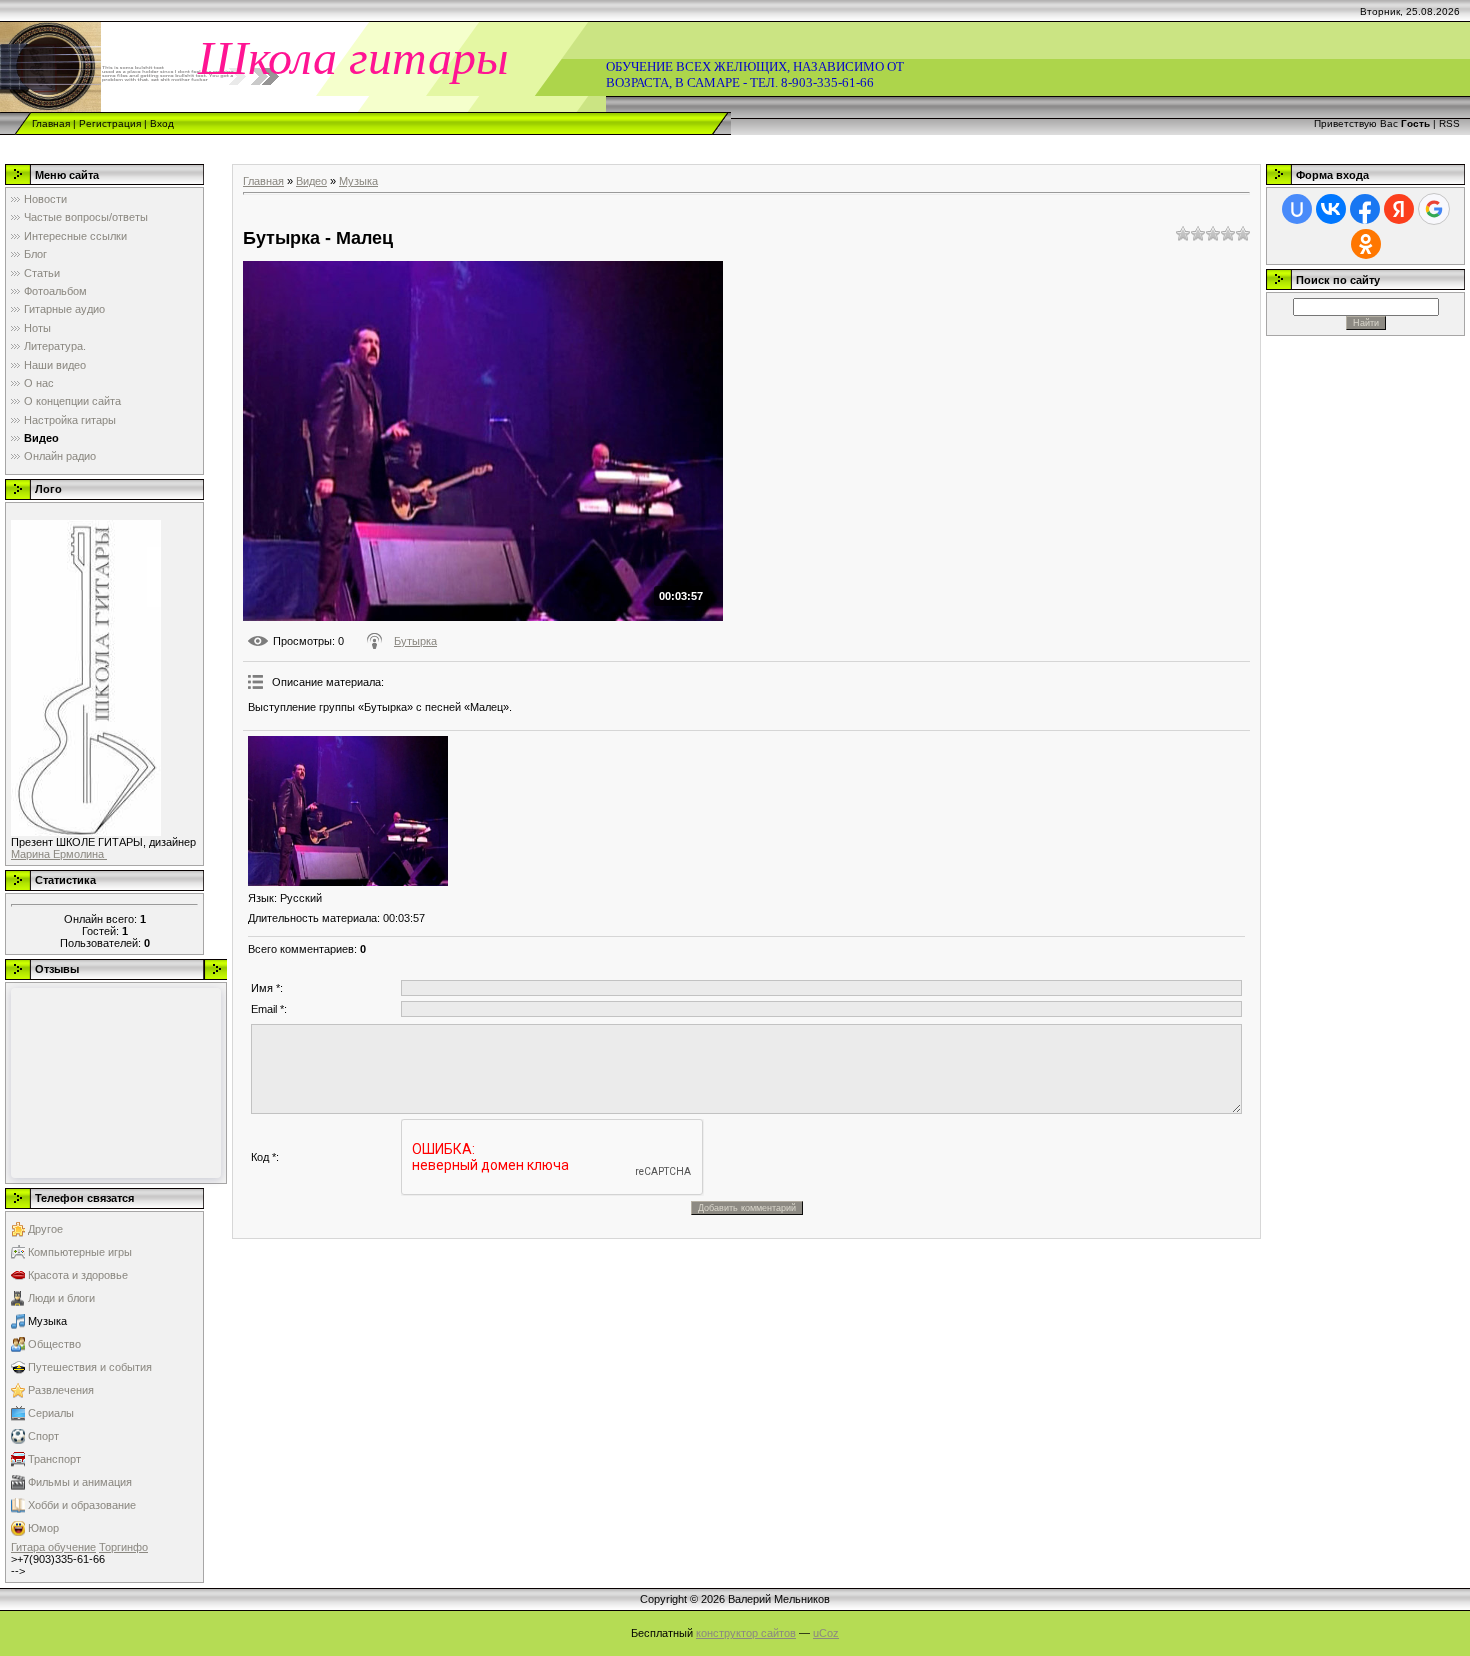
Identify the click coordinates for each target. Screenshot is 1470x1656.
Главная (51, 123)
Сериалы (51, 1413)
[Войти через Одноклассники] (1366, 244)
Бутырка (415, 641)
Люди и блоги (61, 1298)
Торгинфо (123, 1547)
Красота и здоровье (78, 1275)
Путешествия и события (90, 1367)
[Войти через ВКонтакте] (1331, 209)
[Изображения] (348, 811)
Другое (45, 1229)
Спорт (43, 1436)
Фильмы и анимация (80, 1482)
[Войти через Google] (1434, 209)
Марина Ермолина (59, 854)
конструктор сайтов (746, 1633)
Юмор (43, 1528)
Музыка (47, 1321)
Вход (162, 123)
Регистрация (110, 123)
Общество (54, 1344)
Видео (311, 181)
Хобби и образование (82, 1505)
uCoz (826, 1633)
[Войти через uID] (1297, 209)
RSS (1449, 123)
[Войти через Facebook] (1365, 209)
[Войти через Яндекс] (1399, 209)
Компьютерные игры (80, 1252)
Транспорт (54, 1459)
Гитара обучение (53, 1547)
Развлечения (61, 1390)
